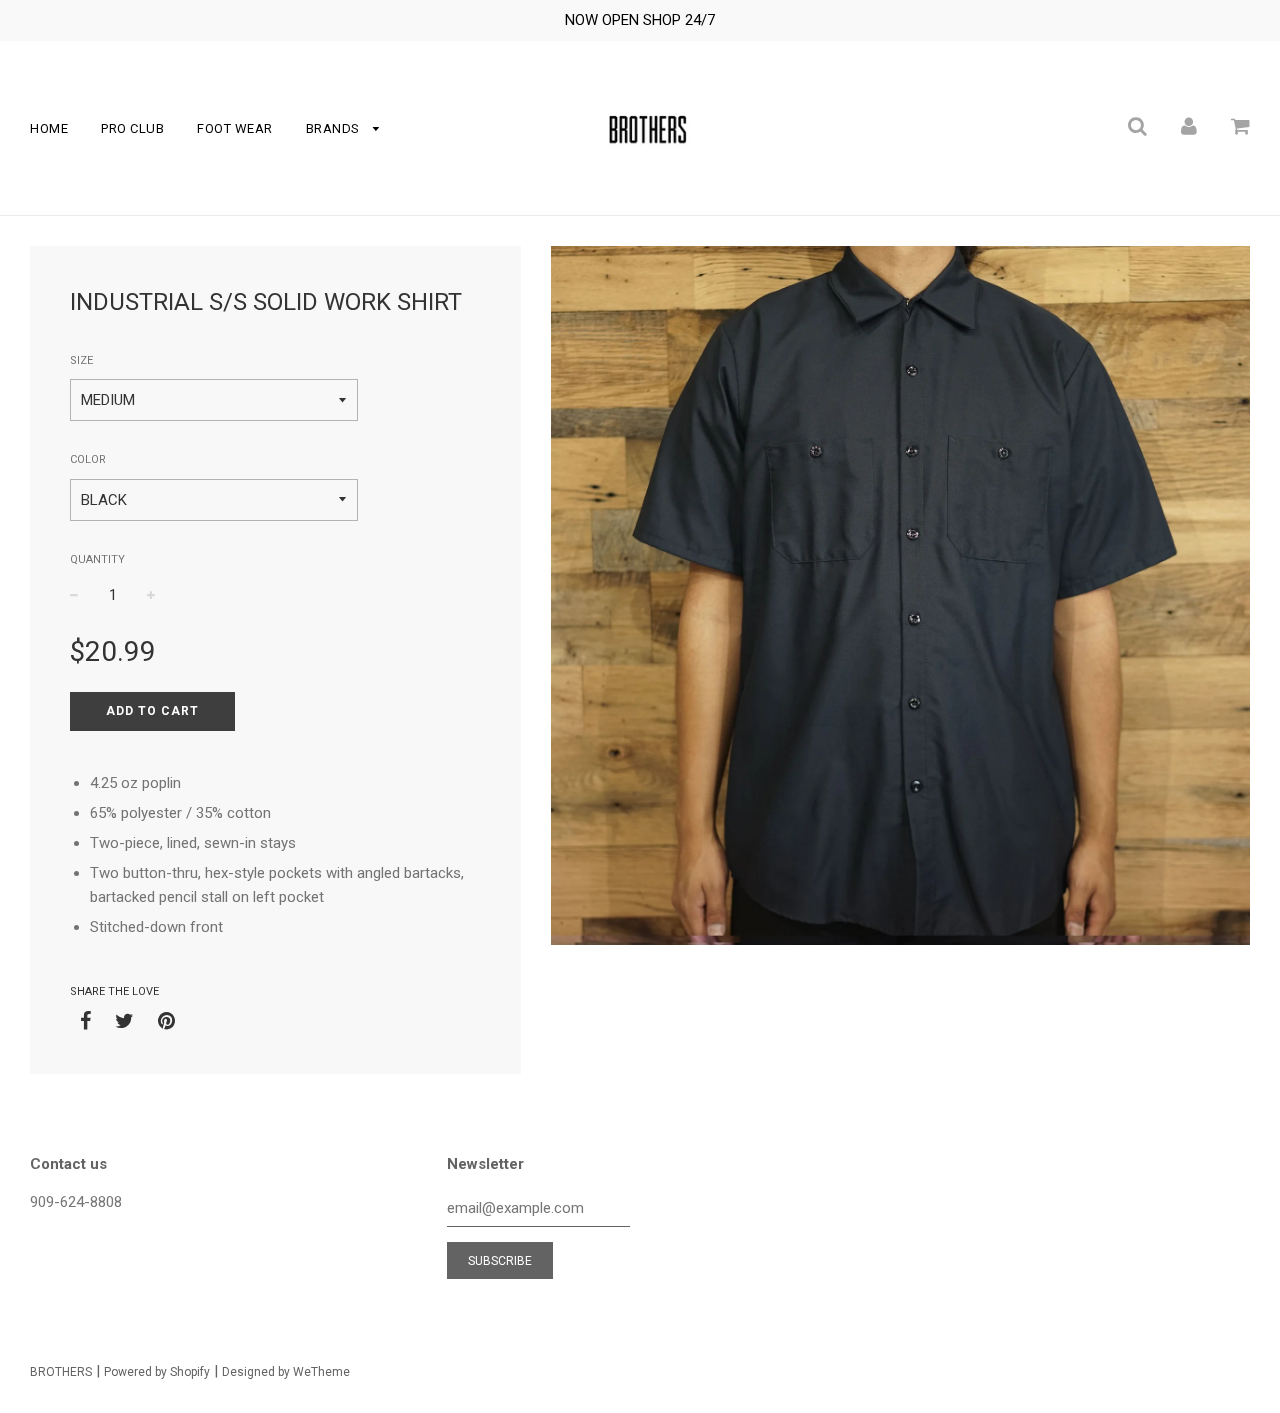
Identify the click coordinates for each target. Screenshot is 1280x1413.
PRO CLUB (132, 128)
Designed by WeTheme (286, 1372)
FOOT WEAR (235, 128)
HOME (49, 128)
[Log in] (1189, 126)
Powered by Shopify (157, 1372)
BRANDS (335, 128)
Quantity (97, 559)
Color (88, 459)
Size (81, 360)
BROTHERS (61, 1372)
